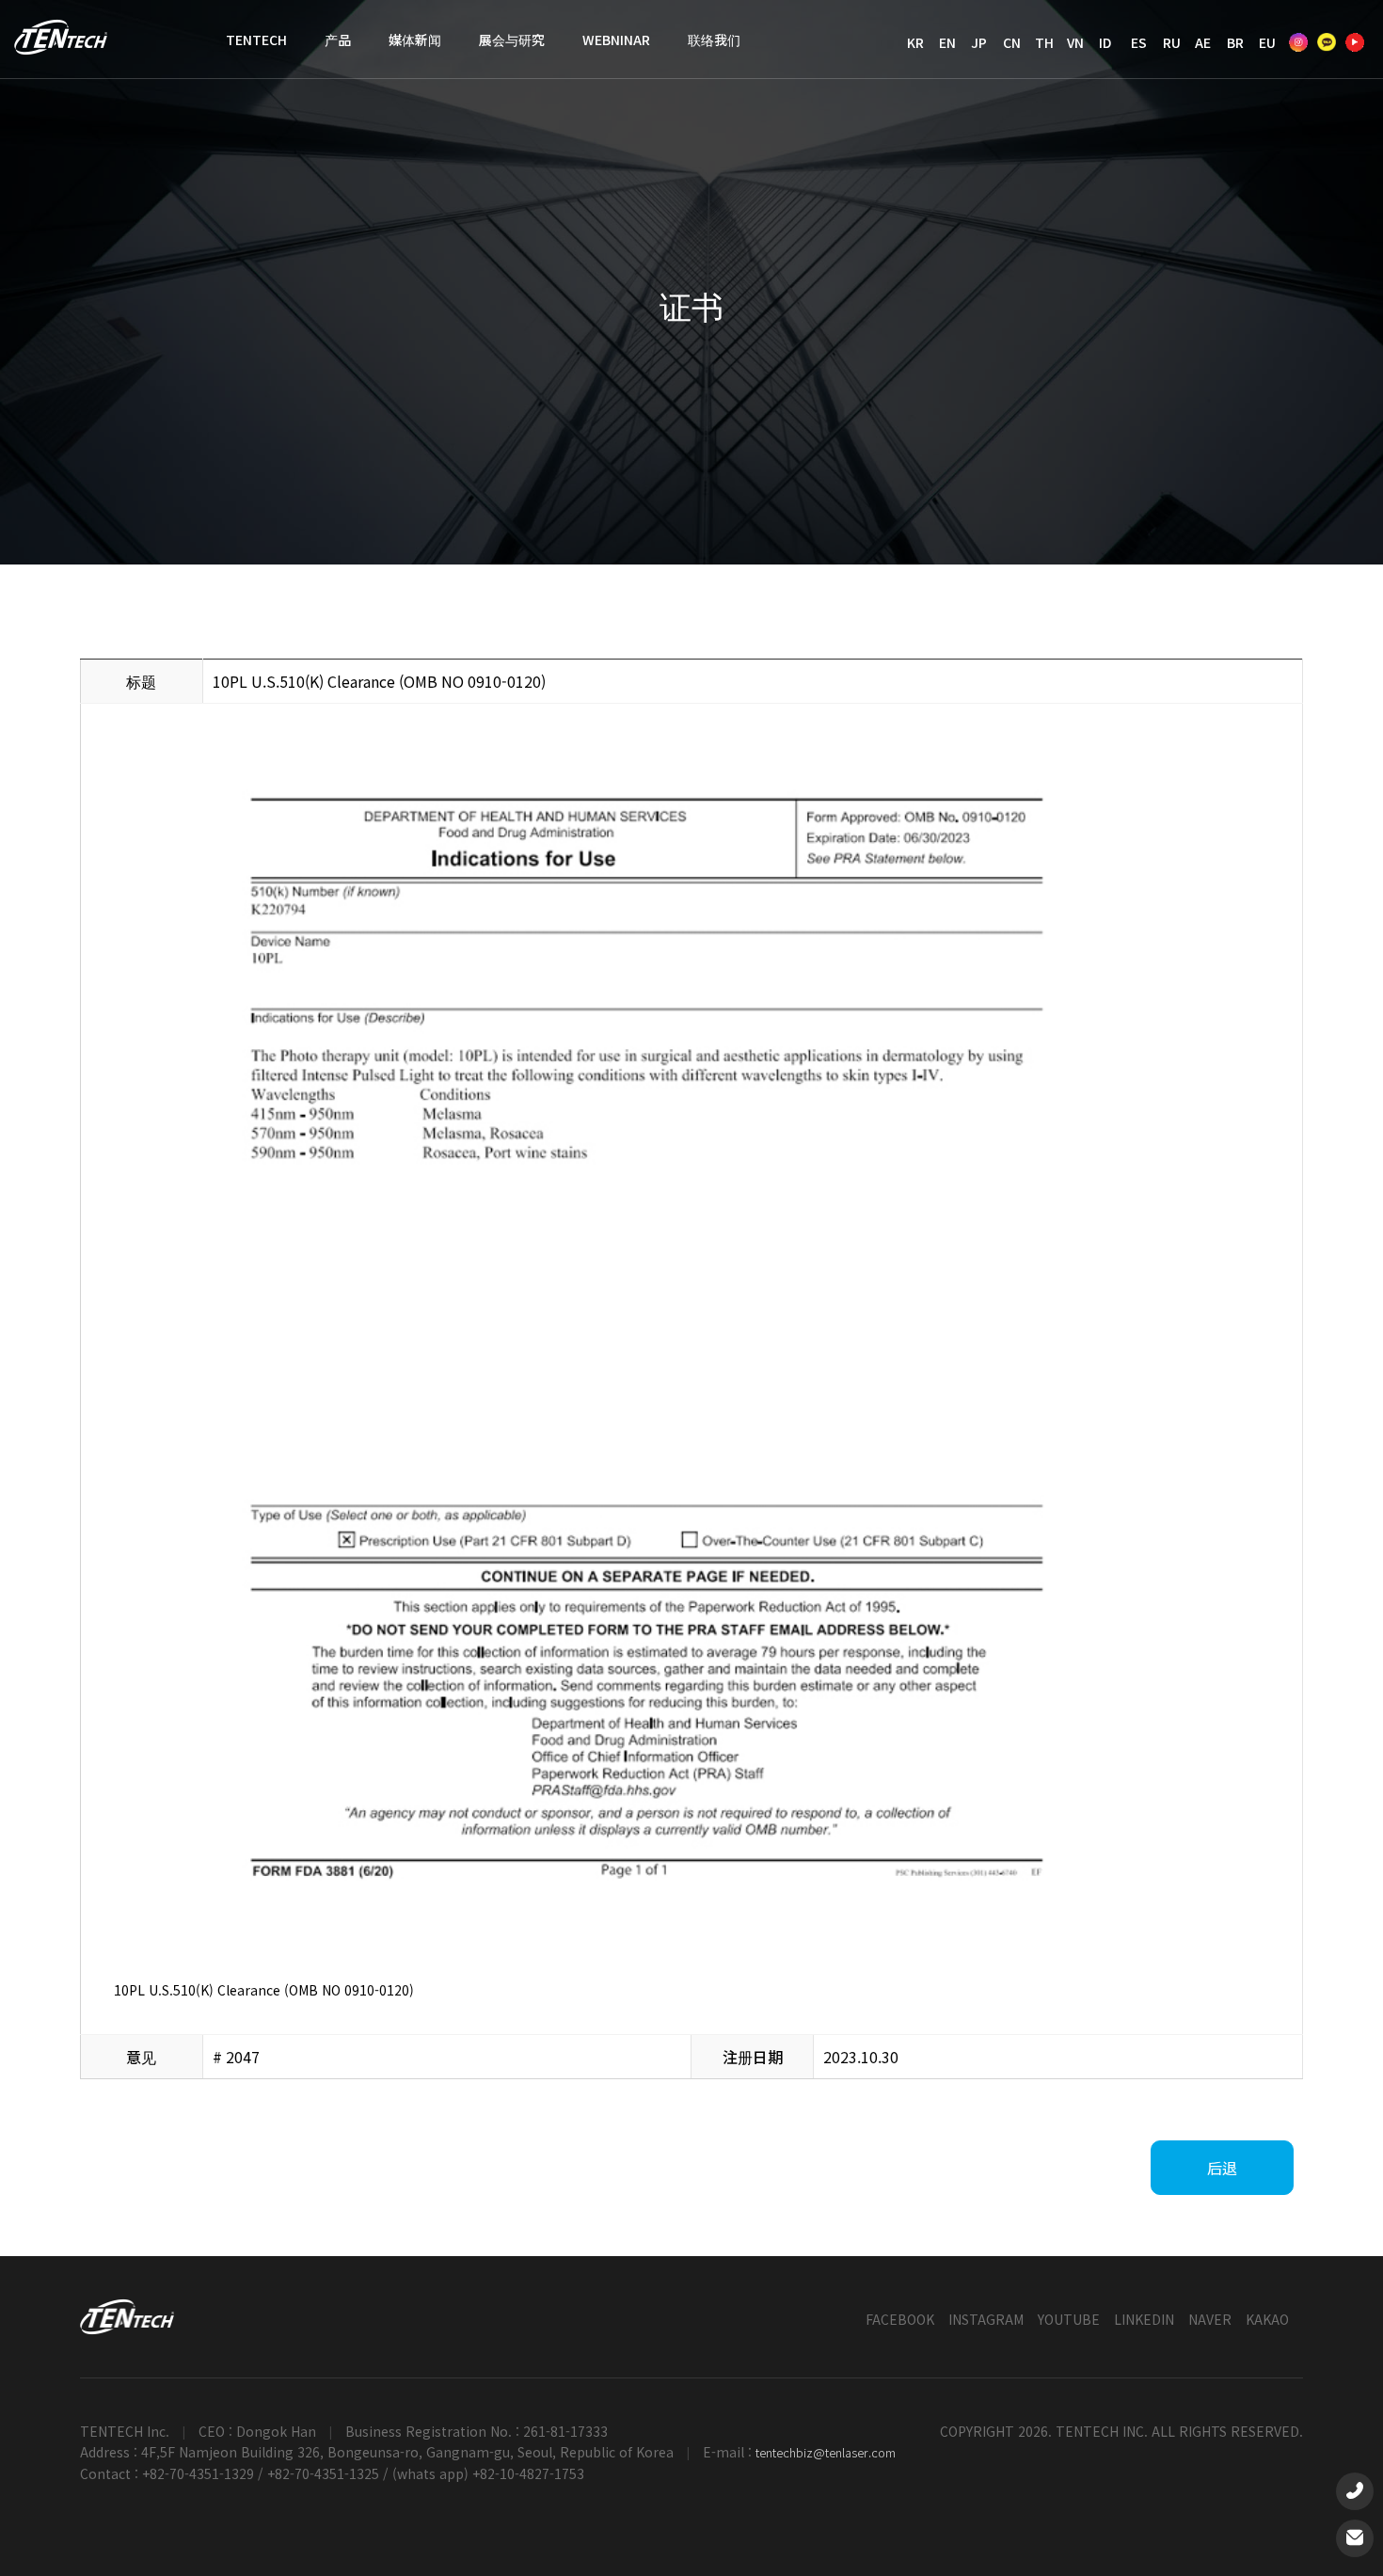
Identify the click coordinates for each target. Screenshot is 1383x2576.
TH (1044, 42)
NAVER (1210, 2319)
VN (1075, 42)
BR (1235, 42)
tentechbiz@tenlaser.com (826, 2452)
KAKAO (1267, 2319)
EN (947, 42)
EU (1267, 42)
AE (1203, 42)
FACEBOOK (900, 2319)
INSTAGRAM (986, 2319)
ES (1139, 42)
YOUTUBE (1069, 2319)
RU (1172, 42)
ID (1105, 42)
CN (1012, 42)
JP (979, 42)
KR (915, 42)
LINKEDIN (1144, 2319)
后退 (1222, 2168)
